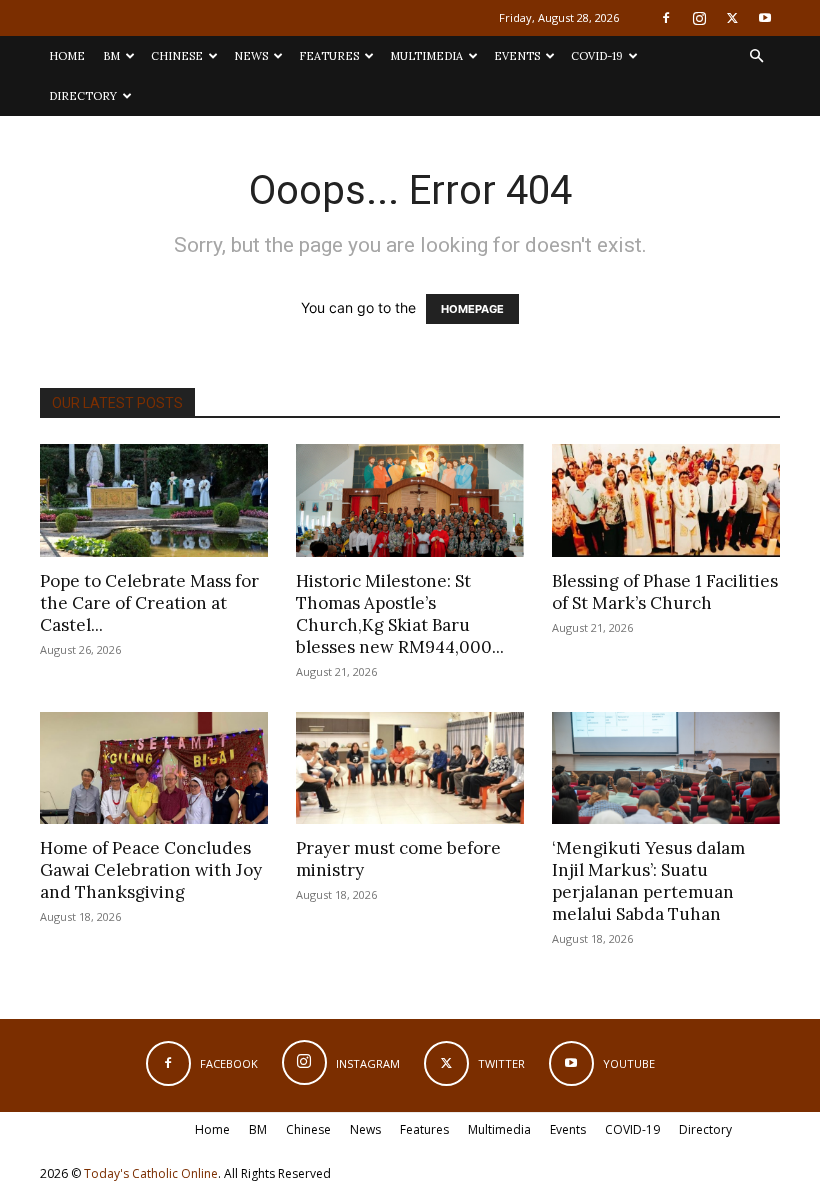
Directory (83, 96)
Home (67, 56)
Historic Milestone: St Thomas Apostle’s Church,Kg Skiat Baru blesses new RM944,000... (400, 614)
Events (517, 56)
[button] (756, 56)
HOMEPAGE (472, 309)
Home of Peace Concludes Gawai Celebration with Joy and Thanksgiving (151, 870)
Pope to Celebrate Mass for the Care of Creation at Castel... (149, 603)
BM (111, 56)
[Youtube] (765, 18)
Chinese (177, 56)
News (251, 56)
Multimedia (426, 56)
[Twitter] (732, 18)
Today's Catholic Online (151, 1173)
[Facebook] (666, 18)
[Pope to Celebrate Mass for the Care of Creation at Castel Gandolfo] (154, 500)
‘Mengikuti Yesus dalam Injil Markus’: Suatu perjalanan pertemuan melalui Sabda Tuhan (648, 881)
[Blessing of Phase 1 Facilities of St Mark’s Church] (666, 500)
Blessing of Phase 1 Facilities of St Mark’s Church (665, 592)
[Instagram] (699, 18)
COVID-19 (597, 56)
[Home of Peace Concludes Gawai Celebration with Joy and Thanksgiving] (154, 768)
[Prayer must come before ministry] (410, 768)
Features (329, 56)
